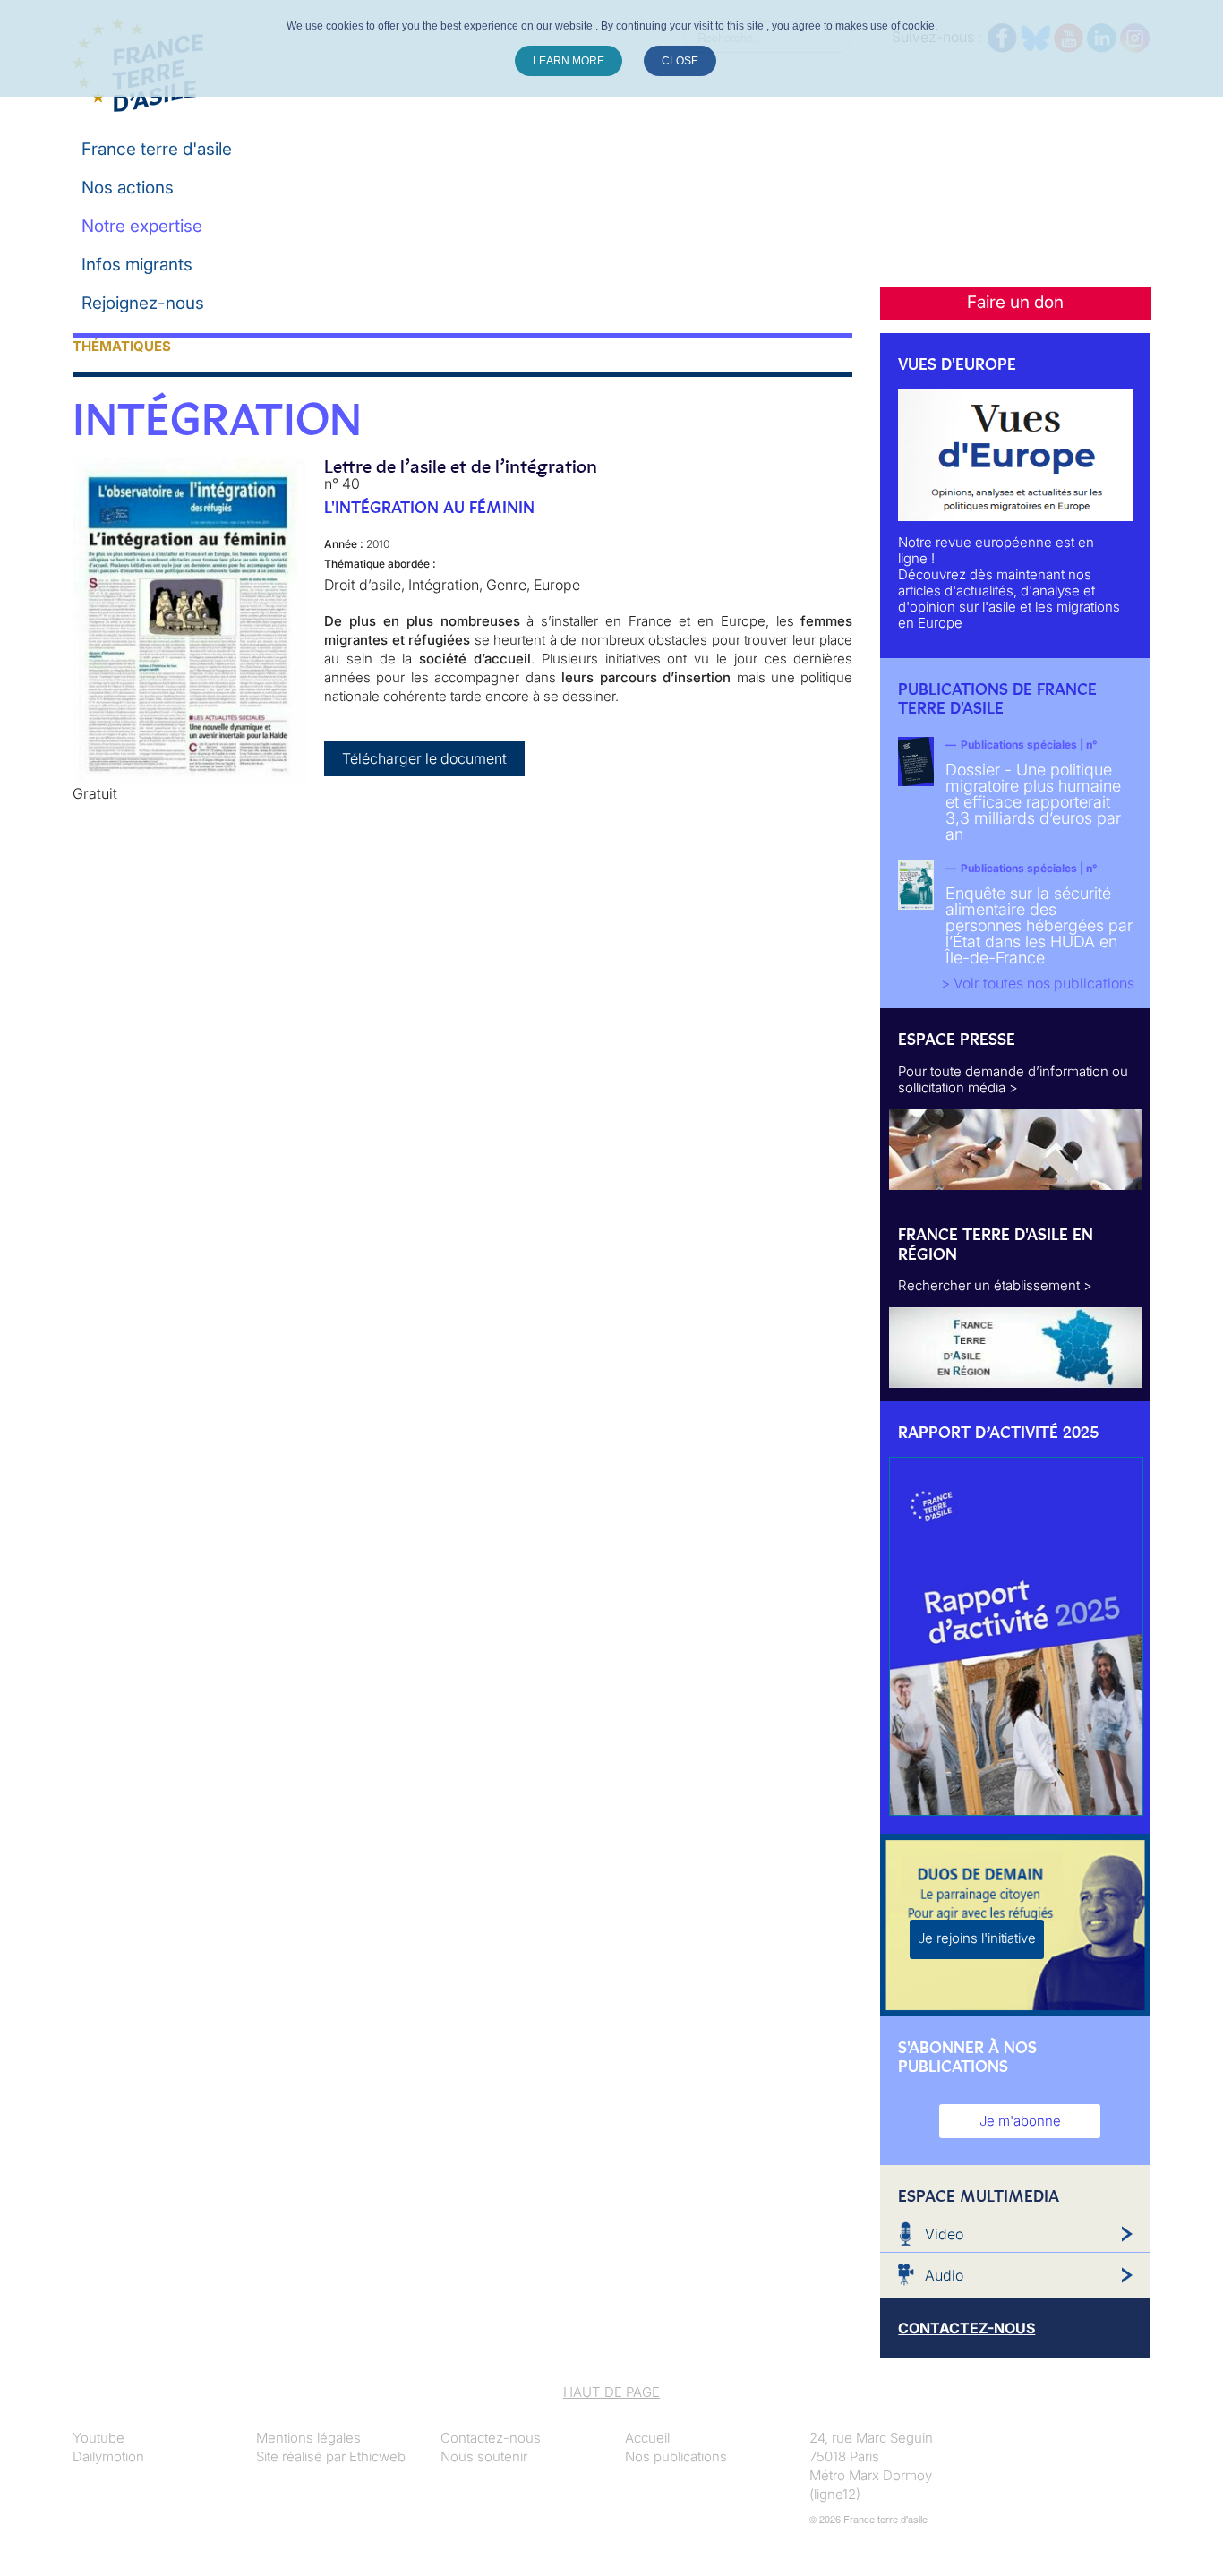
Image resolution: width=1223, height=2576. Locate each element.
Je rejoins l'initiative (977, 1938)
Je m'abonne (1020, 2121)
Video (944, 2234)
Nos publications (676, 2456)
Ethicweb (377, 2456)
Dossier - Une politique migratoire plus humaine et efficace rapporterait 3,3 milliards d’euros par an (1033, 802)
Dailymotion (108, 2456)
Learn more (569, 61)
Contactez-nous (491, 2438)
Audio (944, 2275)
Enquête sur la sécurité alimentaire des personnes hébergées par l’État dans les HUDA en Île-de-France (1039, 925)
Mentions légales (308, 2438)
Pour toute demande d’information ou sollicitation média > (1013, 1079)
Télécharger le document (424, 758)
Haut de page (611, 2392)
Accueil (647, 2438)
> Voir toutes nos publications (1038, 983)
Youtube (98, 2438)
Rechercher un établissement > (995, 1285)
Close (680, 61)
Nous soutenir (484, 2456)
